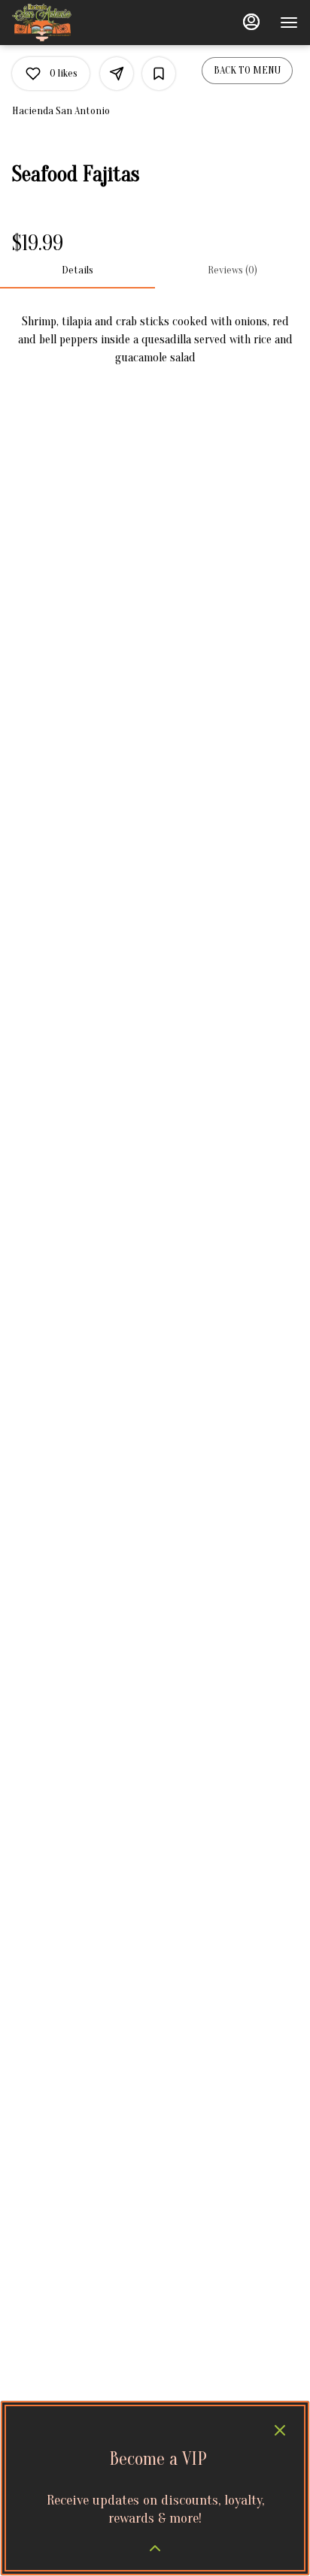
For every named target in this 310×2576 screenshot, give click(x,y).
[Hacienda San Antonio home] (80, 23)
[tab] (77, 270)
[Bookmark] (159, 74)
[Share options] (117, 74)
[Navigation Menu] (289, 23)
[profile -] (251, 22)
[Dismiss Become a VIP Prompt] (280, 2430)
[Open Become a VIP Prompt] (155, 2548)
